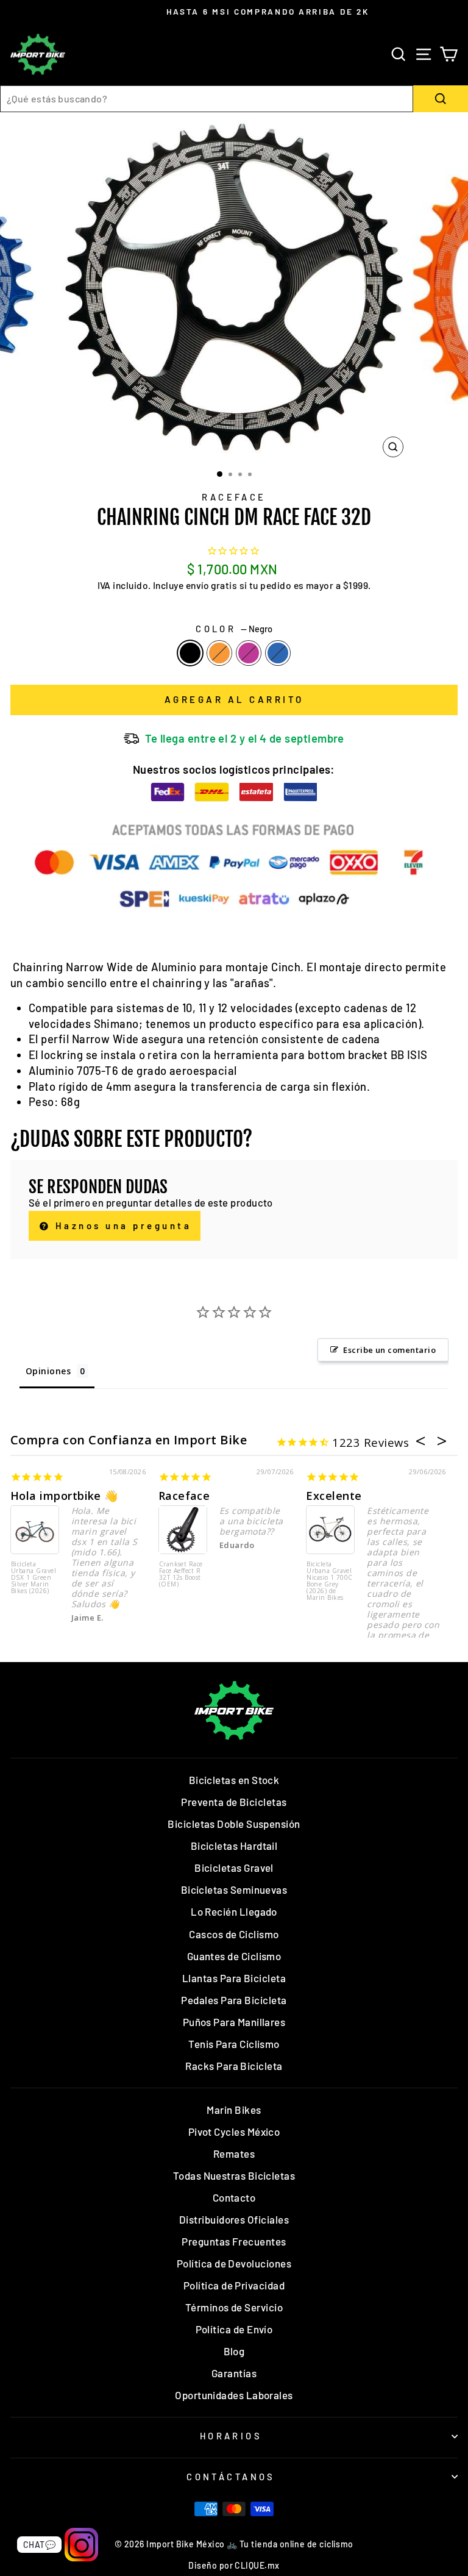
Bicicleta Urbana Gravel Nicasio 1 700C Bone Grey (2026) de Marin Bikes (329, 1581)
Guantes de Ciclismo (234, 1956)
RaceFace (234, 497)
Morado (249, 653)
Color (234, 629)
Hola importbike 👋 (64, 1496)
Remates (234, 2153)
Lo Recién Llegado (234, 1911)
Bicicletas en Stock (234, 1780)
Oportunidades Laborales (234, 2395)
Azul (278, 653)
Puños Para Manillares (234, 2022)
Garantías (234, 2373)
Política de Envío (234, 2329)
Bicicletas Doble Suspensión (234, 1824)
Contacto (234, 2197)
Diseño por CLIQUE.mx (234, 2565)
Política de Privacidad (234, 2285)
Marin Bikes (234, 2110)
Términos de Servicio (234, 2307)
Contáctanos (231, 2477)
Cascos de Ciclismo (234, 1934)
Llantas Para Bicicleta (234, 1978)
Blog (234, 2351)
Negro (190, 653)
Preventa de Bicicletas (234, 1802)
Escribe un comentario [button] (389, 1350)
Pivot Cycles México (234, 2132)
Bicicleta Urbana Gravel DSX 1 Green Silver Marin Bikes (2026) (34, 1578)
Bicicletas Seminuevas (234, 1889)
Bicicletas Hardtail (234, 1846)
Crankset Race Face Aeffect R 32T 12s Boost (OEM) (181, 1575)
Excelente (334, 1496)
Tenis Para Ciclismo (234, 2044)
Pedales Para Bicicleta (234, 2000)
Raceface (184, 1496)
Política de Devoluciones (234, 2263)
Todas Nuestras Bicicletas (234, 2175)
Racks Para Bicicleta (234, 2066)
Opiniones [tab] (48, 1371)
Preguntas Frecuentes (234, 2241)
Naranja (219, 653)
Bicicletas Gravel (234, 1868)
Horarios (231, 2436)
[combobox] (207, 99)
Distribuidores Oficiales (234, 2219)
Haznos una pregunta (121, 1226)
